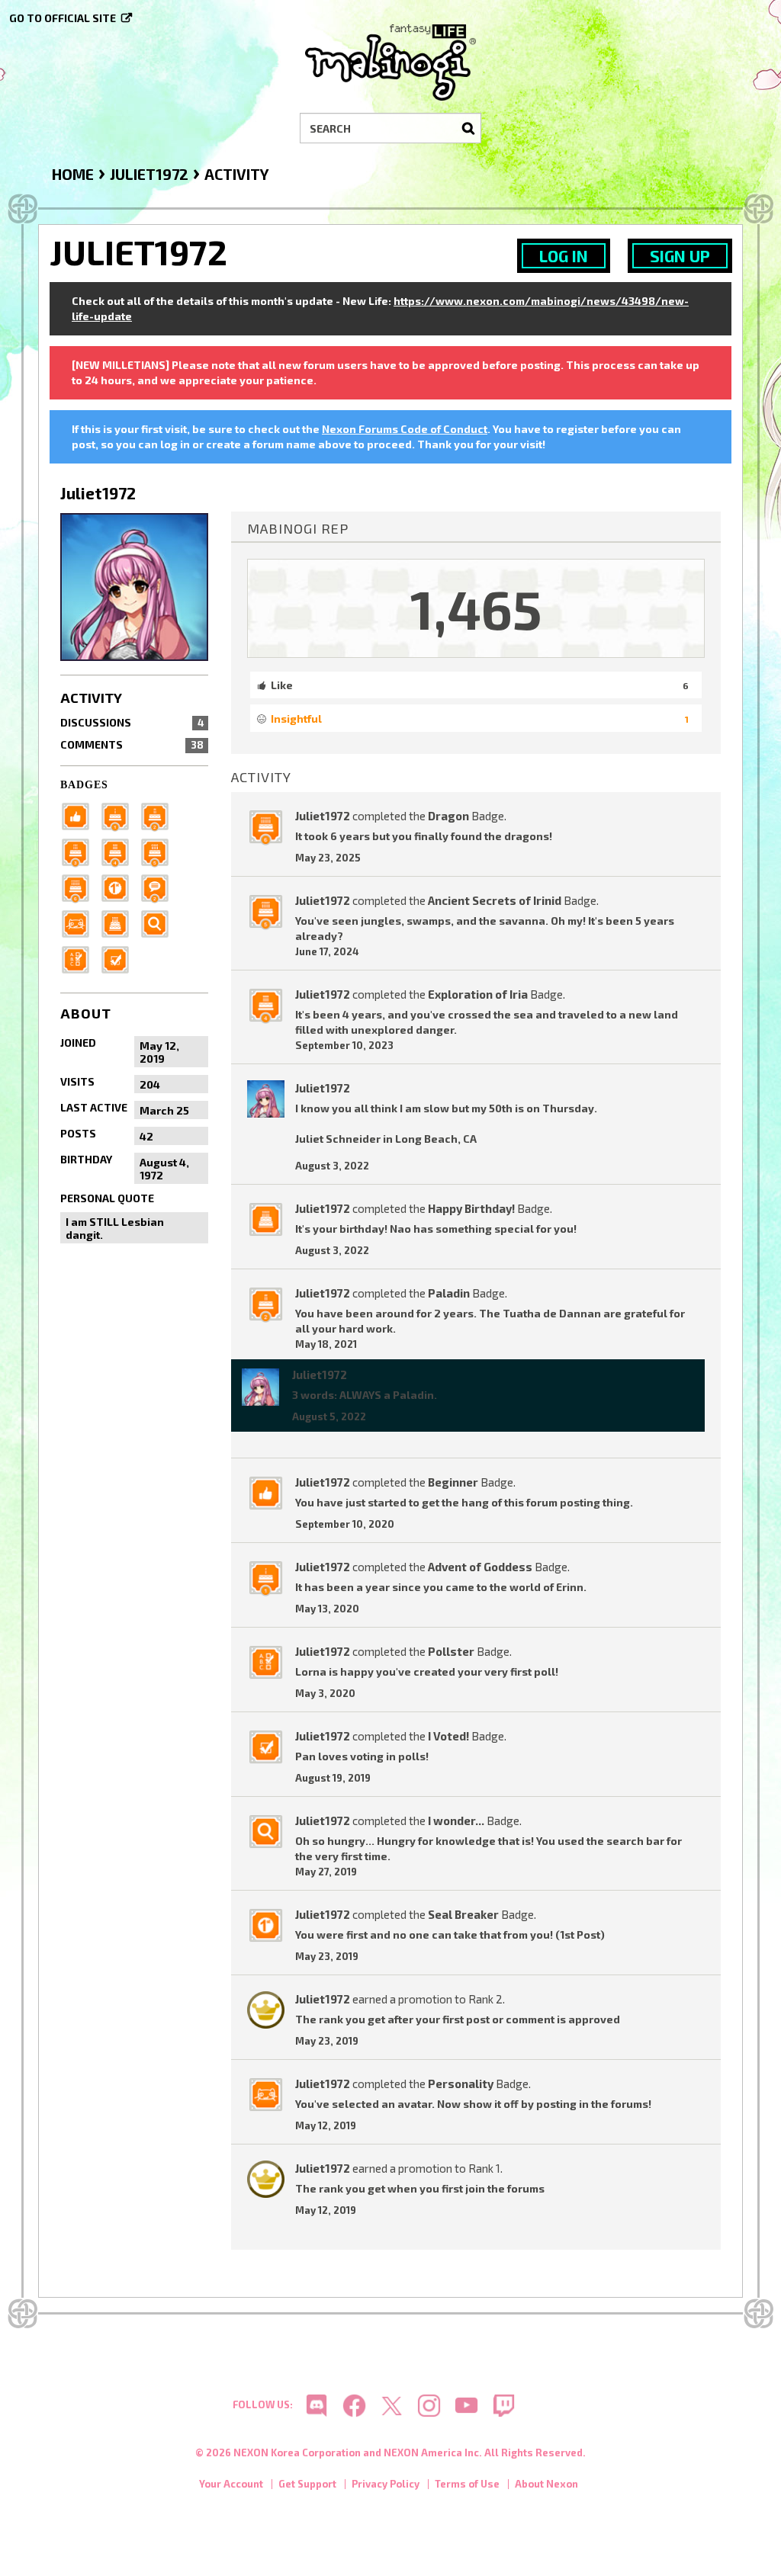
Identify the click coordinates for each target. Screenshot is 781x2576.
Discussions (132, 722)
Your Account (231, 2484)
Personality (461, 2084)
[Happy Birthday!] (120, 923)
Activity (91, 698)
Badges (84, 785)
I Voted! (448, 1736)
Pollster (451, 1651)
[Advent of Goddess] (120, 815)
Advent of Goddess (480, 1567)
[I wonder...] (159, 923)
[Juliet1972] (260, 1387)
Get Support (307, 2484)
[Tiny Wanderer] (159, 887)
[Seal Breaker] (120, 887)
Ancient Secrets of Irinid (495, 900)
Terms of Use (467, 2484)
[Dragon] (80, 887)
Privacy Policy (386, 2484)
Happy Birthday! (471, 1208)
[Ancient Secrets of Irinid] (159, 851)
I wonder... (456, 1821)
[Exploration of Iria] (120, 851)
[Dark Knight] (80, 851)
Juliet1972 (323, 816)
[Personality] (80, 923)
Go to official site (63, 18)
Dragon (448, 816)
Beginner (453, 1482)
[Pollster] (80, 959)
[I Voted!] (120, 959)
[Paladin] (159, 815)
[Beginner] (80, 815)
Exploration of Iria (478, 994)
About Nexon (546, 2484)
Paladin (449, 1293)
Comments (132, 744)
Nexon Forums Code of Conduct (405, 429)
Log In (564, 256)
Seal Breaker (463, 1914)
